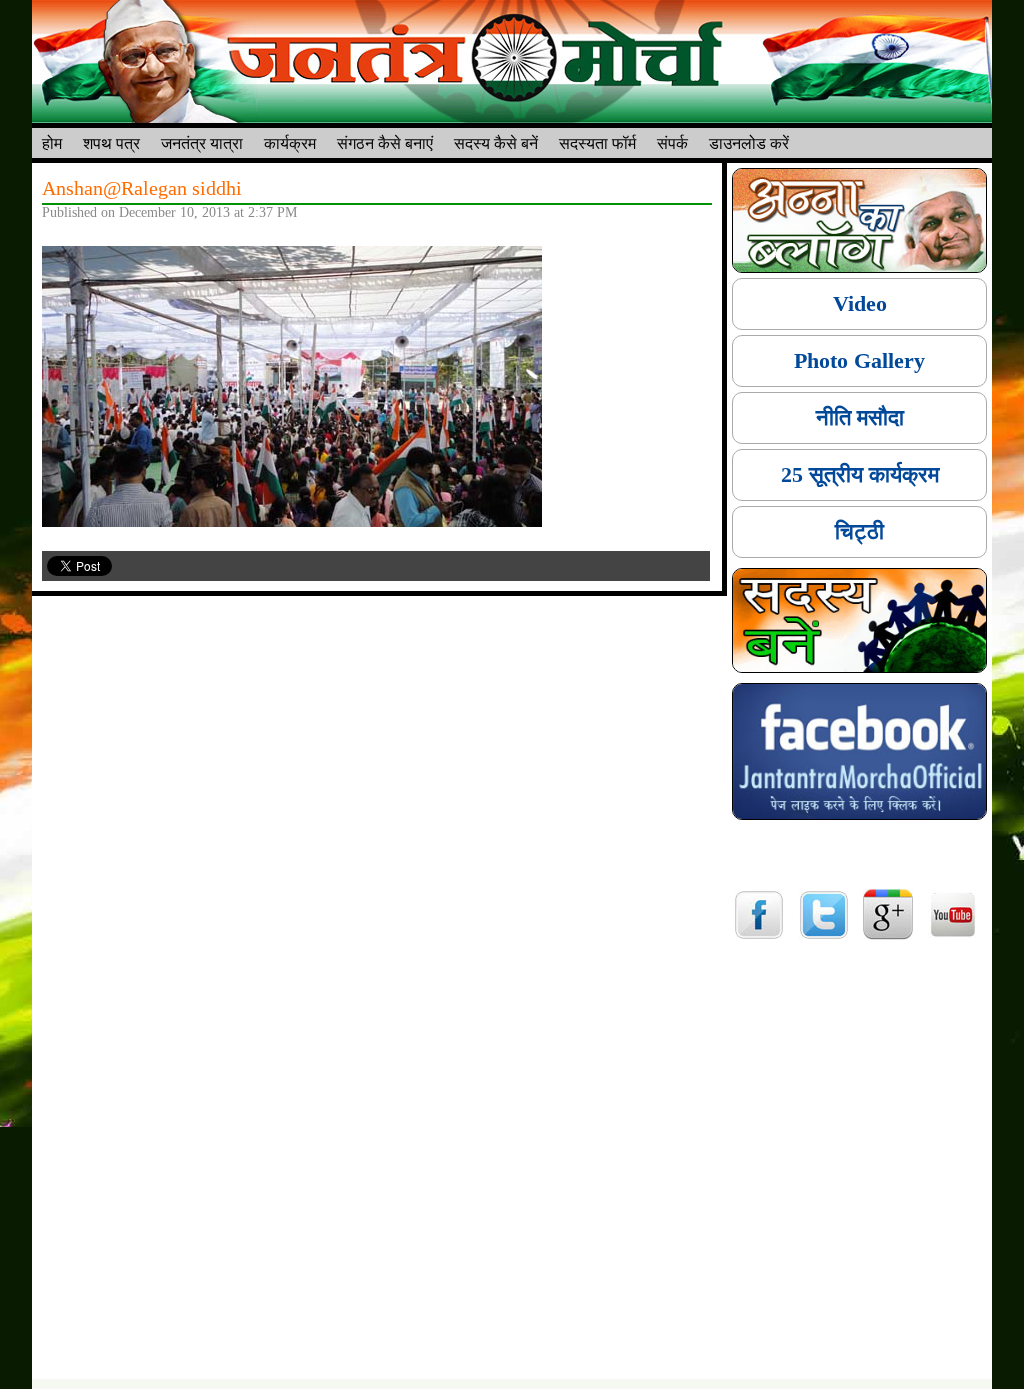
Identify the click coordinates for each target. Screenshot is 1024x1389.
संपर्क (672, 142)
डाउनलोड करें (749, 142)
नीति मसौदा (860, 417)
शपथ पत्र (111, 142)
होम (52, 142)
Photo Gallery (859, 360)
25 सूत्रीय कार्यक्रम (860, 474)
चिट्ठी (859, 531)
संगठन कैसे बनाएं (385, 142)
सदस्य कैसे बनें (496, 142)
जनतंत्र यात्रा (202, 142)
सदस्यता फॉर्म (597, 142)
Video (860, 303)
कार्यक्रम (290, 142)
